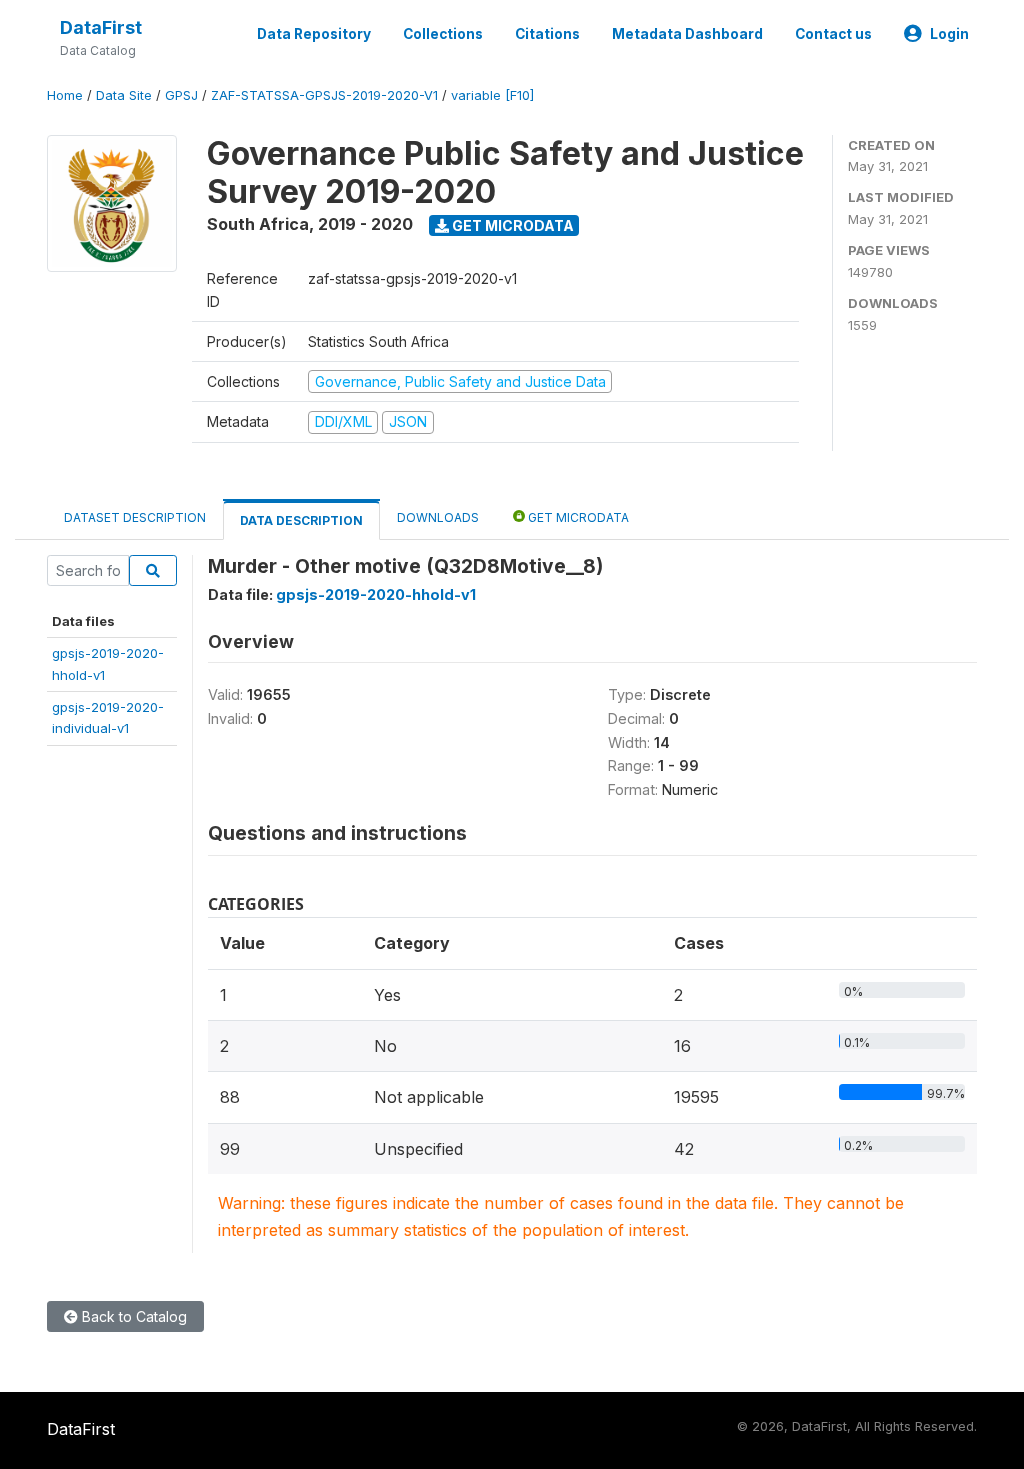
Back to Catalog (132, 1316)
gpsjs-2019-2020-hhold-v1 (376, 594)
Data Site (124, 95)
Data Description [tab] (301, 520)
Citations (547, 34)
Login (949, 34)
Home (65, 95)
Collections (443, 34)
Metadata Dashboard (687, 34)
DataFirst (101, 27)
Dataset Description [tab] (135, 517)
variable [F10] (492, 95)
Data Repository (314, 34)
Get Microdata (511, 225)
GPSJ (181, 95)
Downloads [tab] (438, 517)
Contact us (833, 34)
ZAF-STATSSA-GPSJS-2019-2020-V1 (324, 95)
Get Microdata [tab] (577, 517)
